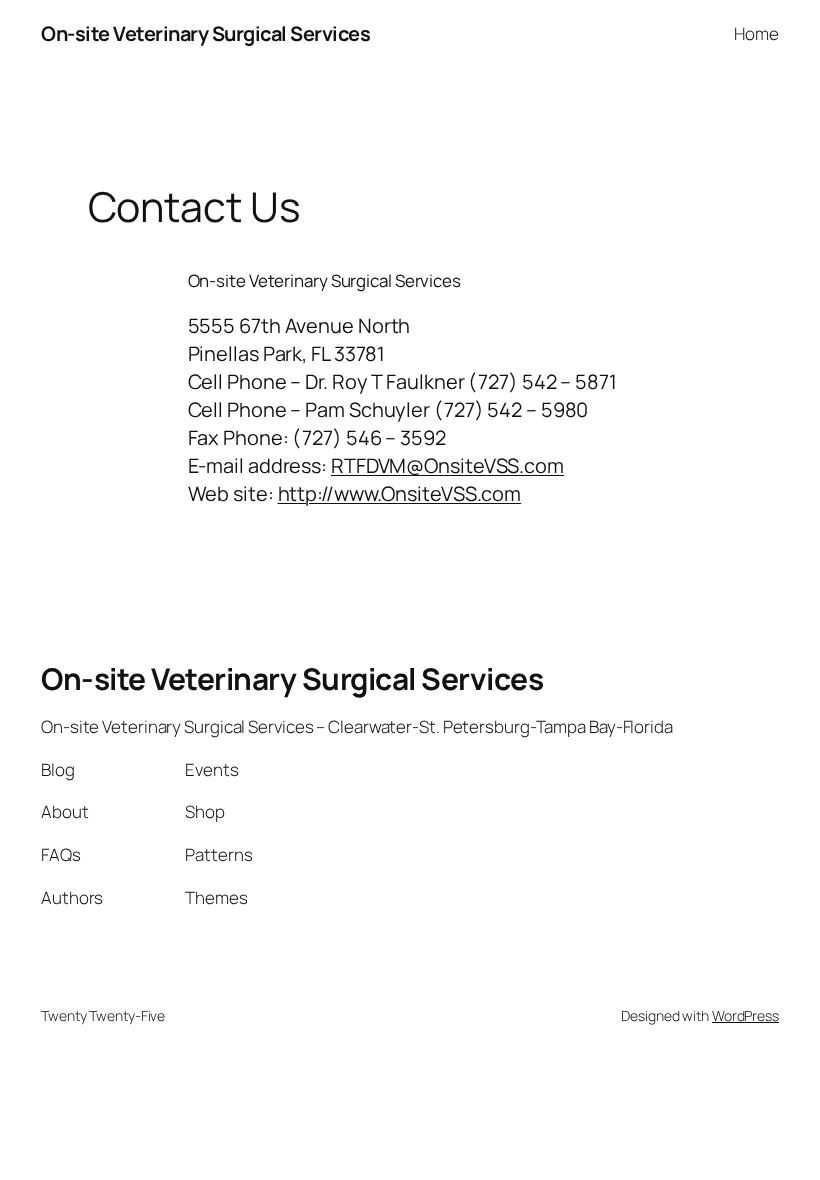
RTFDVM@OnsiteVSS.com (447, 465)
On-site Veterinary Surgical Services (205, 33)
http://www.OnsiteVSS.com (400, 493)
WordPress (745, 1015)
